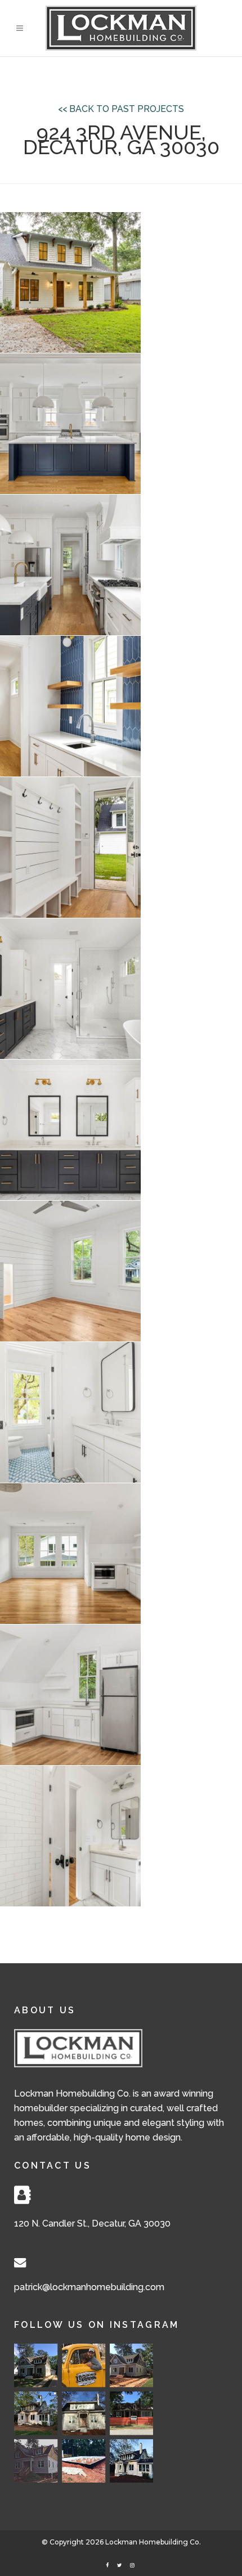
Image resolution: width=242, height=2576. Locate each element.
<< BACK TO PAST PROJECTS (121, 109)
